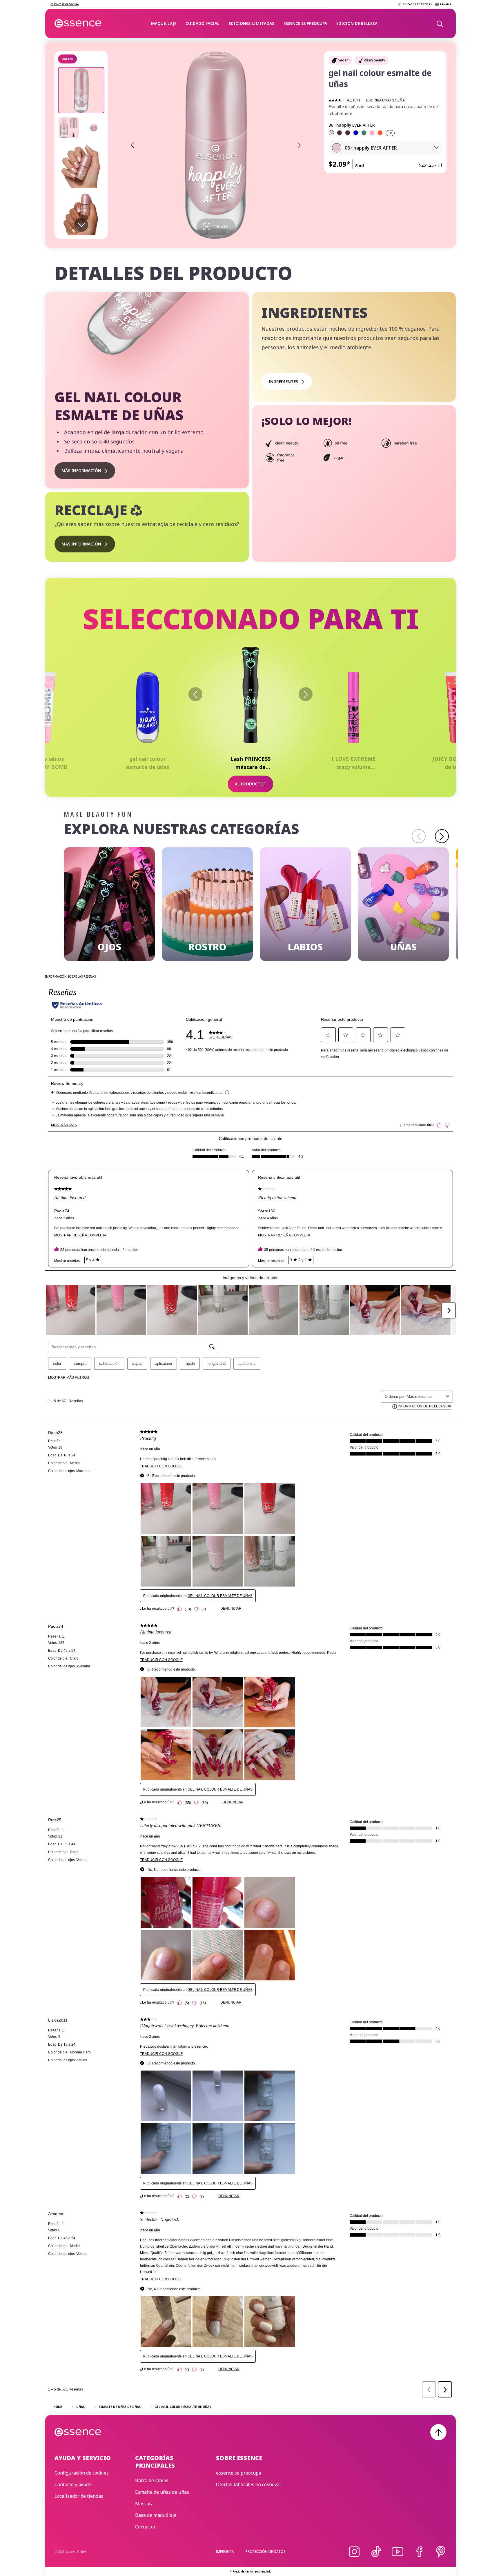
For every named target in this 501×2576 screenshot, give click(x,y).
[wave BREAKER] (356, 133)
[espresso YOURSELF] (348, 133)
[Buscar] (440, 23)
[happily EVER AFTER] (331, 133)
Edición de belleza (357, 23)
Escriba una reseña (385, 100)
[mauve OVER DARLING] (372, 133)
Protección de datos (266, 2552)
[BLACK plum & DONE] (340, 133)
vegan (343, 60)
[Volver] (195, 694)
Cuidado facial (203, 23)
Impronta (225, 2552)
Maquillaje (164, 23)
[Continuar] (306, 694)
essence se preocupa (305, 23)
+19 (390, 133)
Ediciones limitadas (252, 23)
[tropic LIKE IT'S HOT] (380, 133)
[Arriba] (438, 2432)
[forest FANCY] (364, 133)
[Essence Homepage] (78, 23)
